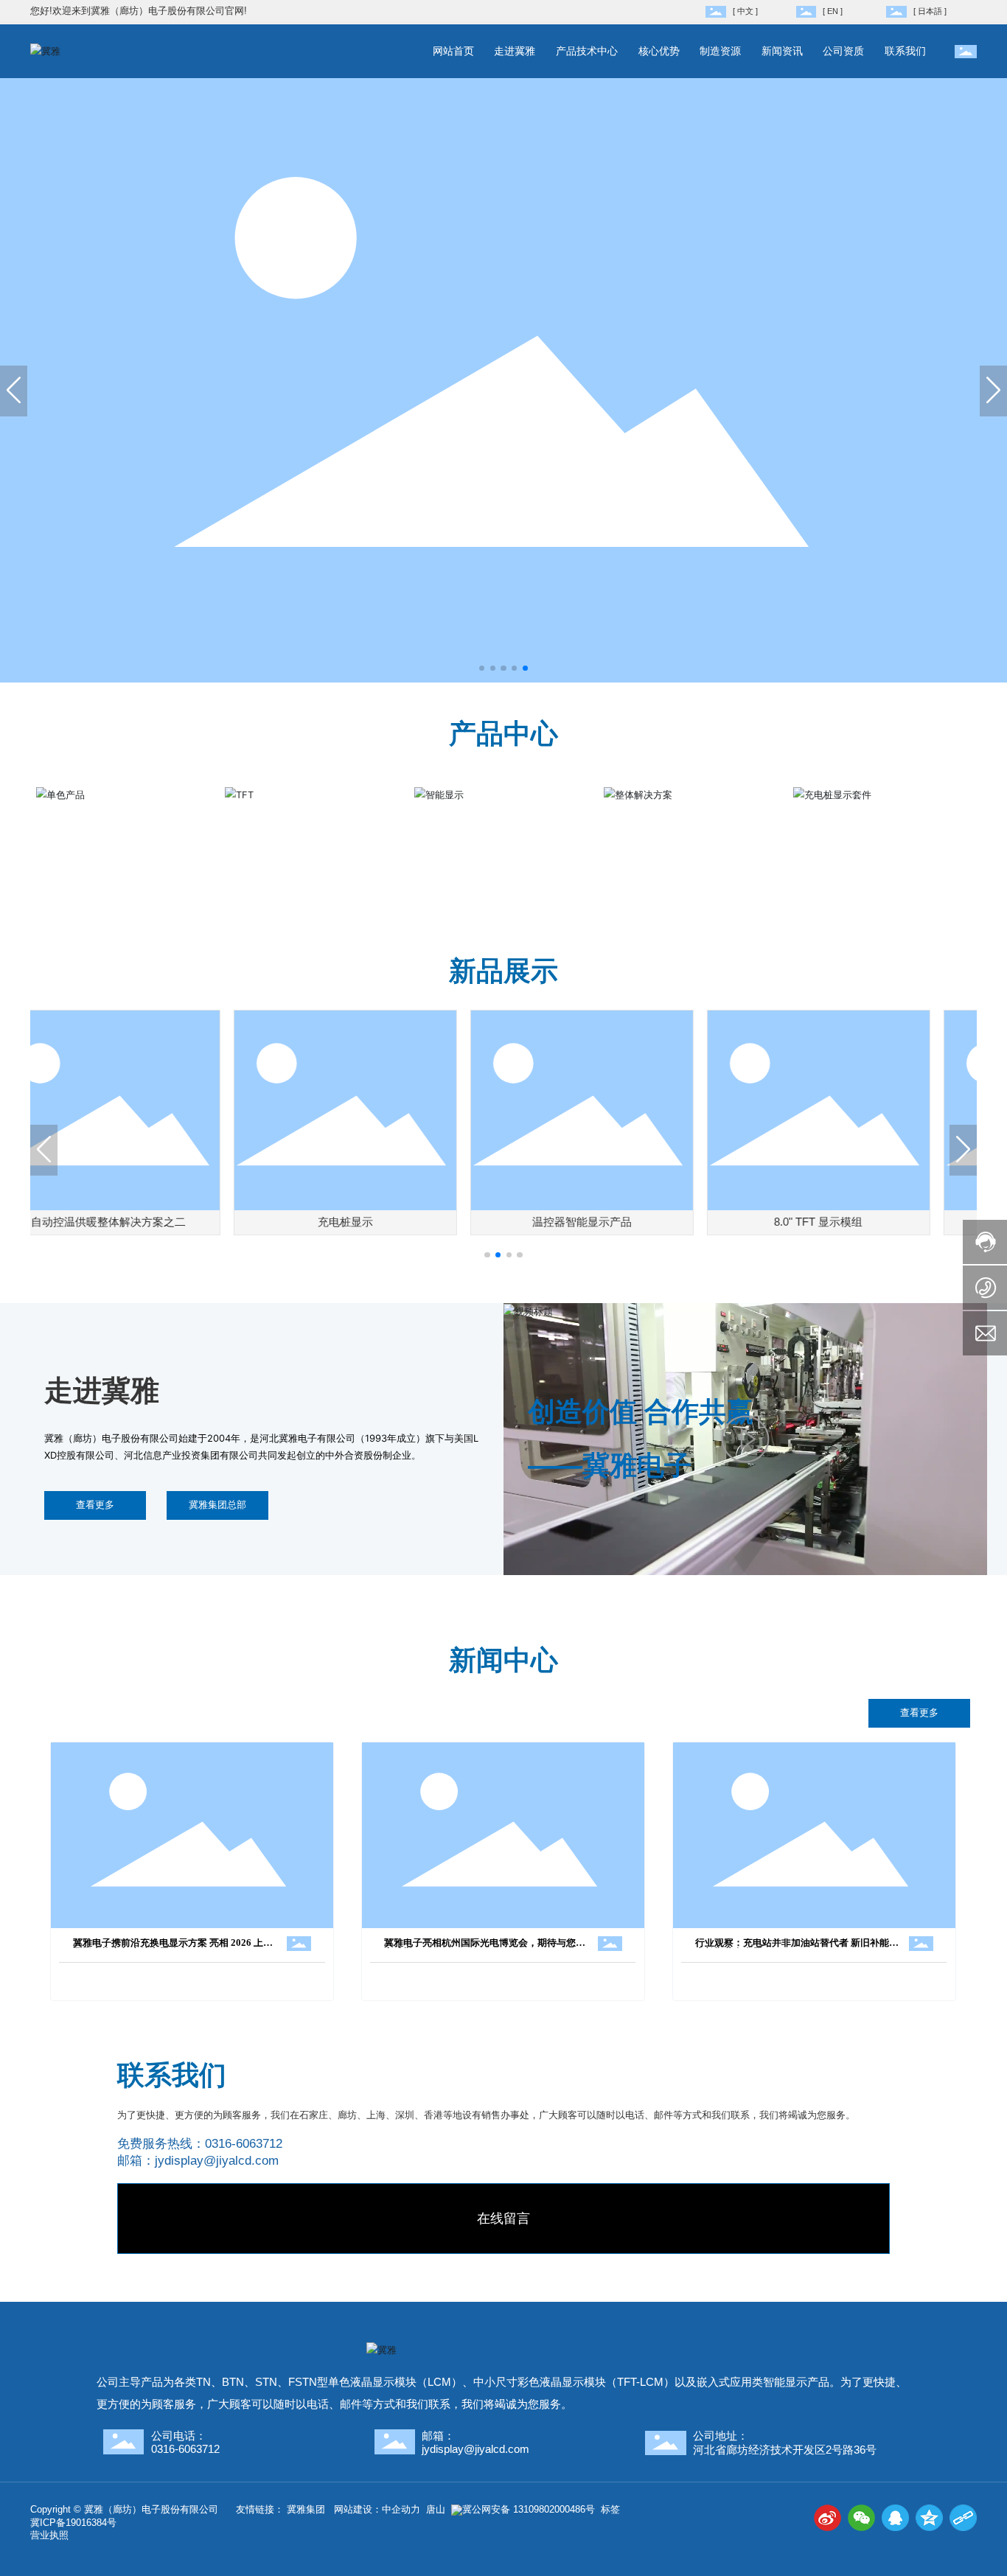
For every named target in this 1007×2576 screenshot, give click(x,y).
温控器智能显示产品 (409, 1222)
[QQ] (895, 2518)
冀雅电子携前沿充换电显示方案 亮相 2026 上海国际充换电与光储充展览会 (173, 1948)
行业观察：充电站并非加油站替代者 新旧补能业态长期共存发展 (797, 1948)
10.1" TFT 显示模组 (882, 1222)
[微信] (861, 2518)
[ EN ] (833, 11)
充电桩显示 (172, 1222)
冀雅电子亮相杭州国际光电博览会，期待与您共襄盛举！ (485, 1948)
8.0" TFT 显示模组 (645, 1222)
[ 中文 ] (745, 11)
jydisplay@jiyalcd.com (217, 2161)
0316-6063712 (244, 2144)
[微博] (827, 2518)
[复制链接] (963, 2518)
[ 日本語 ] (930, 11)
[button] (482, 668)
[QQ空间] (929, 2518)
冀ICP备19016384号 (73, 2523)
